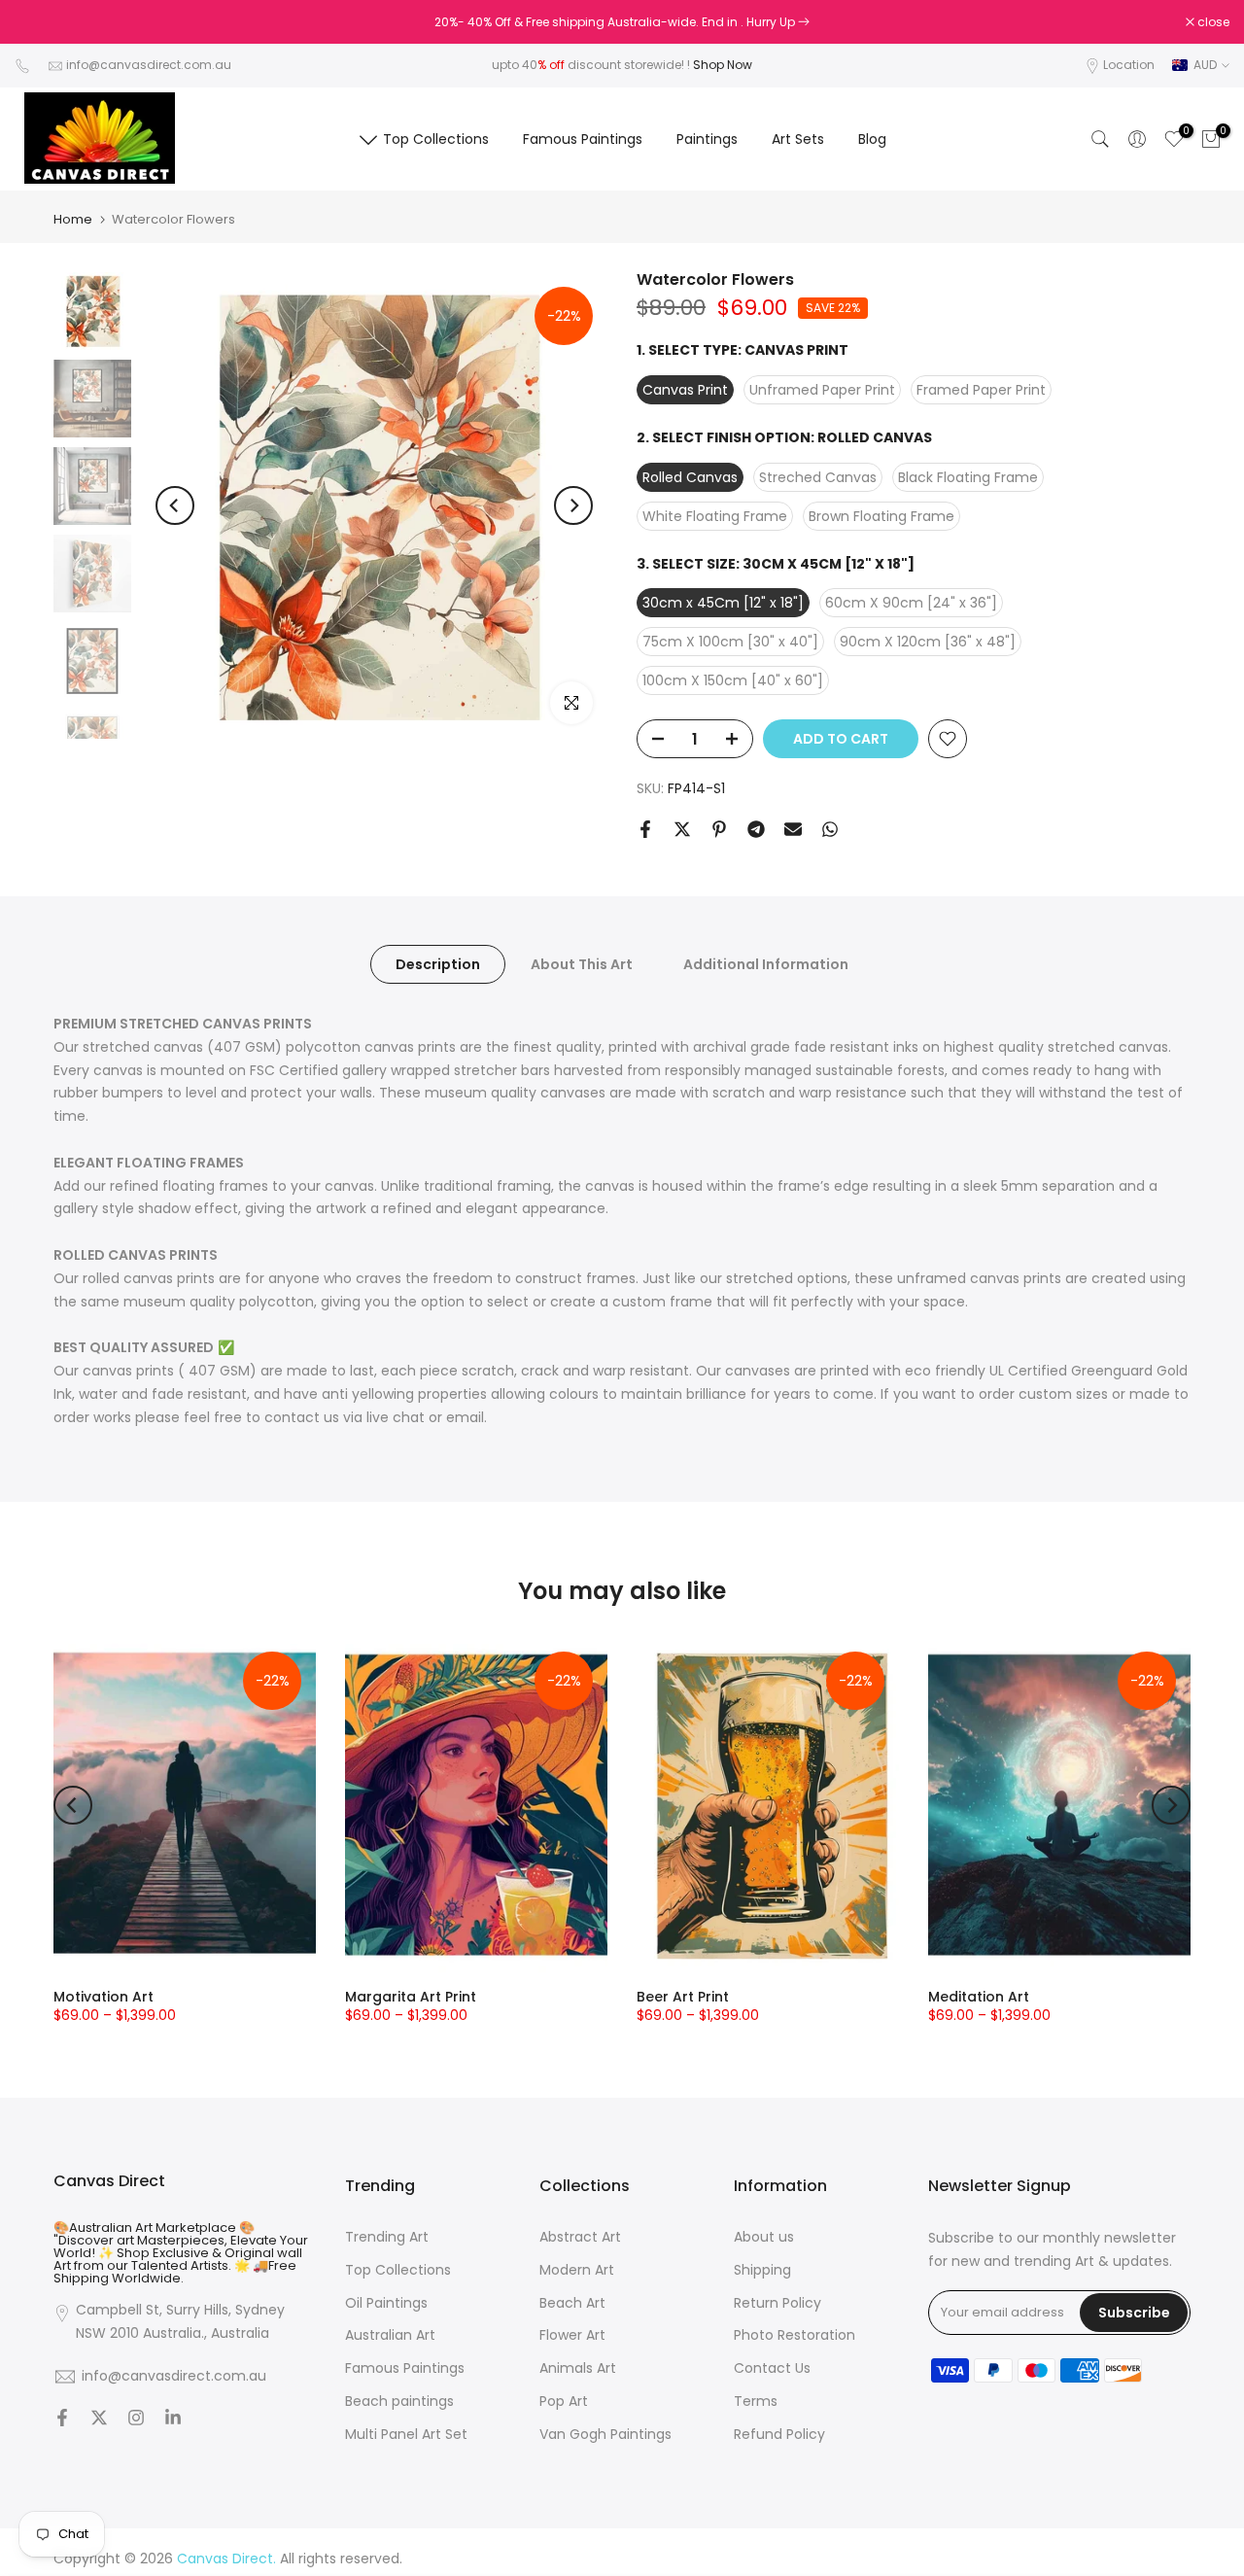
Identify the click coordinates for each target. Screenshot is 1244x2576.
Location (1129, 65)
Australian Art (390, 2335)
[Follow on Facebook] (62, 2419)
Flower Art (572, 2335)
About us (764, 2237)
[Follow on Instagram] (136, 2419)
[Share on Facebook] (645, 829)
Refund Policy (779, 2435)
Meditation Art (979, 1997)
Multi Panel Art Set (406, 2435)
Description (438, 964)
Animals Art (578, 2368)
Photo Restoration (795, 2335)
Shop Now (723, 65)
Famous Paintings (583, 139)
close (41, 22)
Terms (756, 2402)
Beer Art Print (683, 1997)
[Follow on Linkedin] (173, 2419)
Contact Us (772, 2368)
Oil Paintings (386, 2303)
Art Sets (798, 139)
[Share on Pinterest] (719, 829)
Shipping (762, 2270)
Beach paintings (399, 2402)
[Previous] (175, 505)
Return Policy (777, 2303)
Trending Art (387, 2237)
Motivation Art (104, 1997)
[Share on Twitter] (682, 829)
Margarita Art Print (411, 1997)
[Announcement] (622, 22)
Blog (872, 139)
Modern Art (577, 2270)
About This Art (582, 964)
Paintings (707, 139)
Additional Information (766, 964)
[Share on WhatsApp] (830, 829)
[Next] (573, 505)
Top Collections (436, 139)
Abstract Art (580, 2237)
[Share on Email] (793, 829)
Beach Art (572, 2303)
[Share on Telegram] (756, 829)
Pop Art (564, 2402)
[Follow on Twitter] (99, 2419)
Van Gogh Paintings (605, 2435)
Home (73, 219)
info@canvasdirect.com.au (149, 65)
